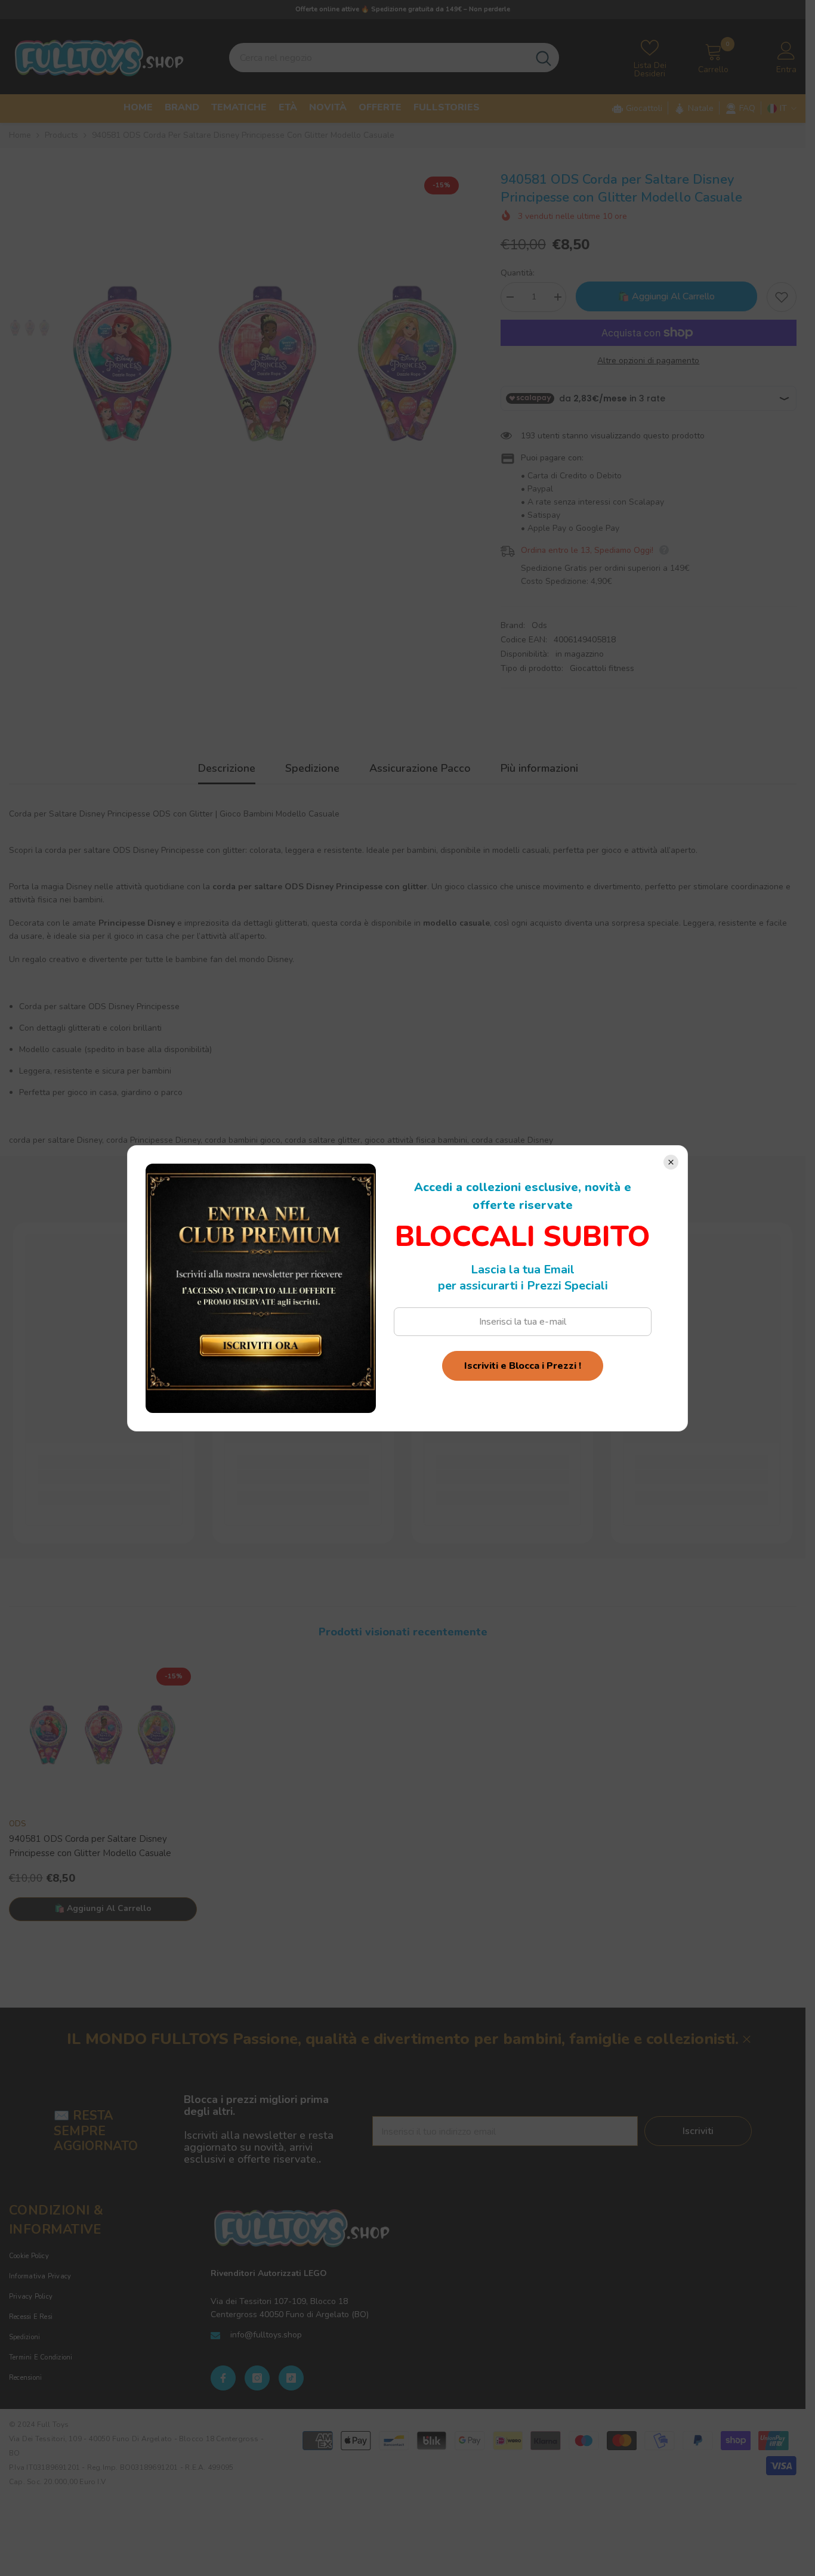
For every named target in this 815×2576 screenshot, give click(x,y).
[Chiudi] (671, 1162)
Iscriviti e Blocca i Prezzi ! (523, 1366)
